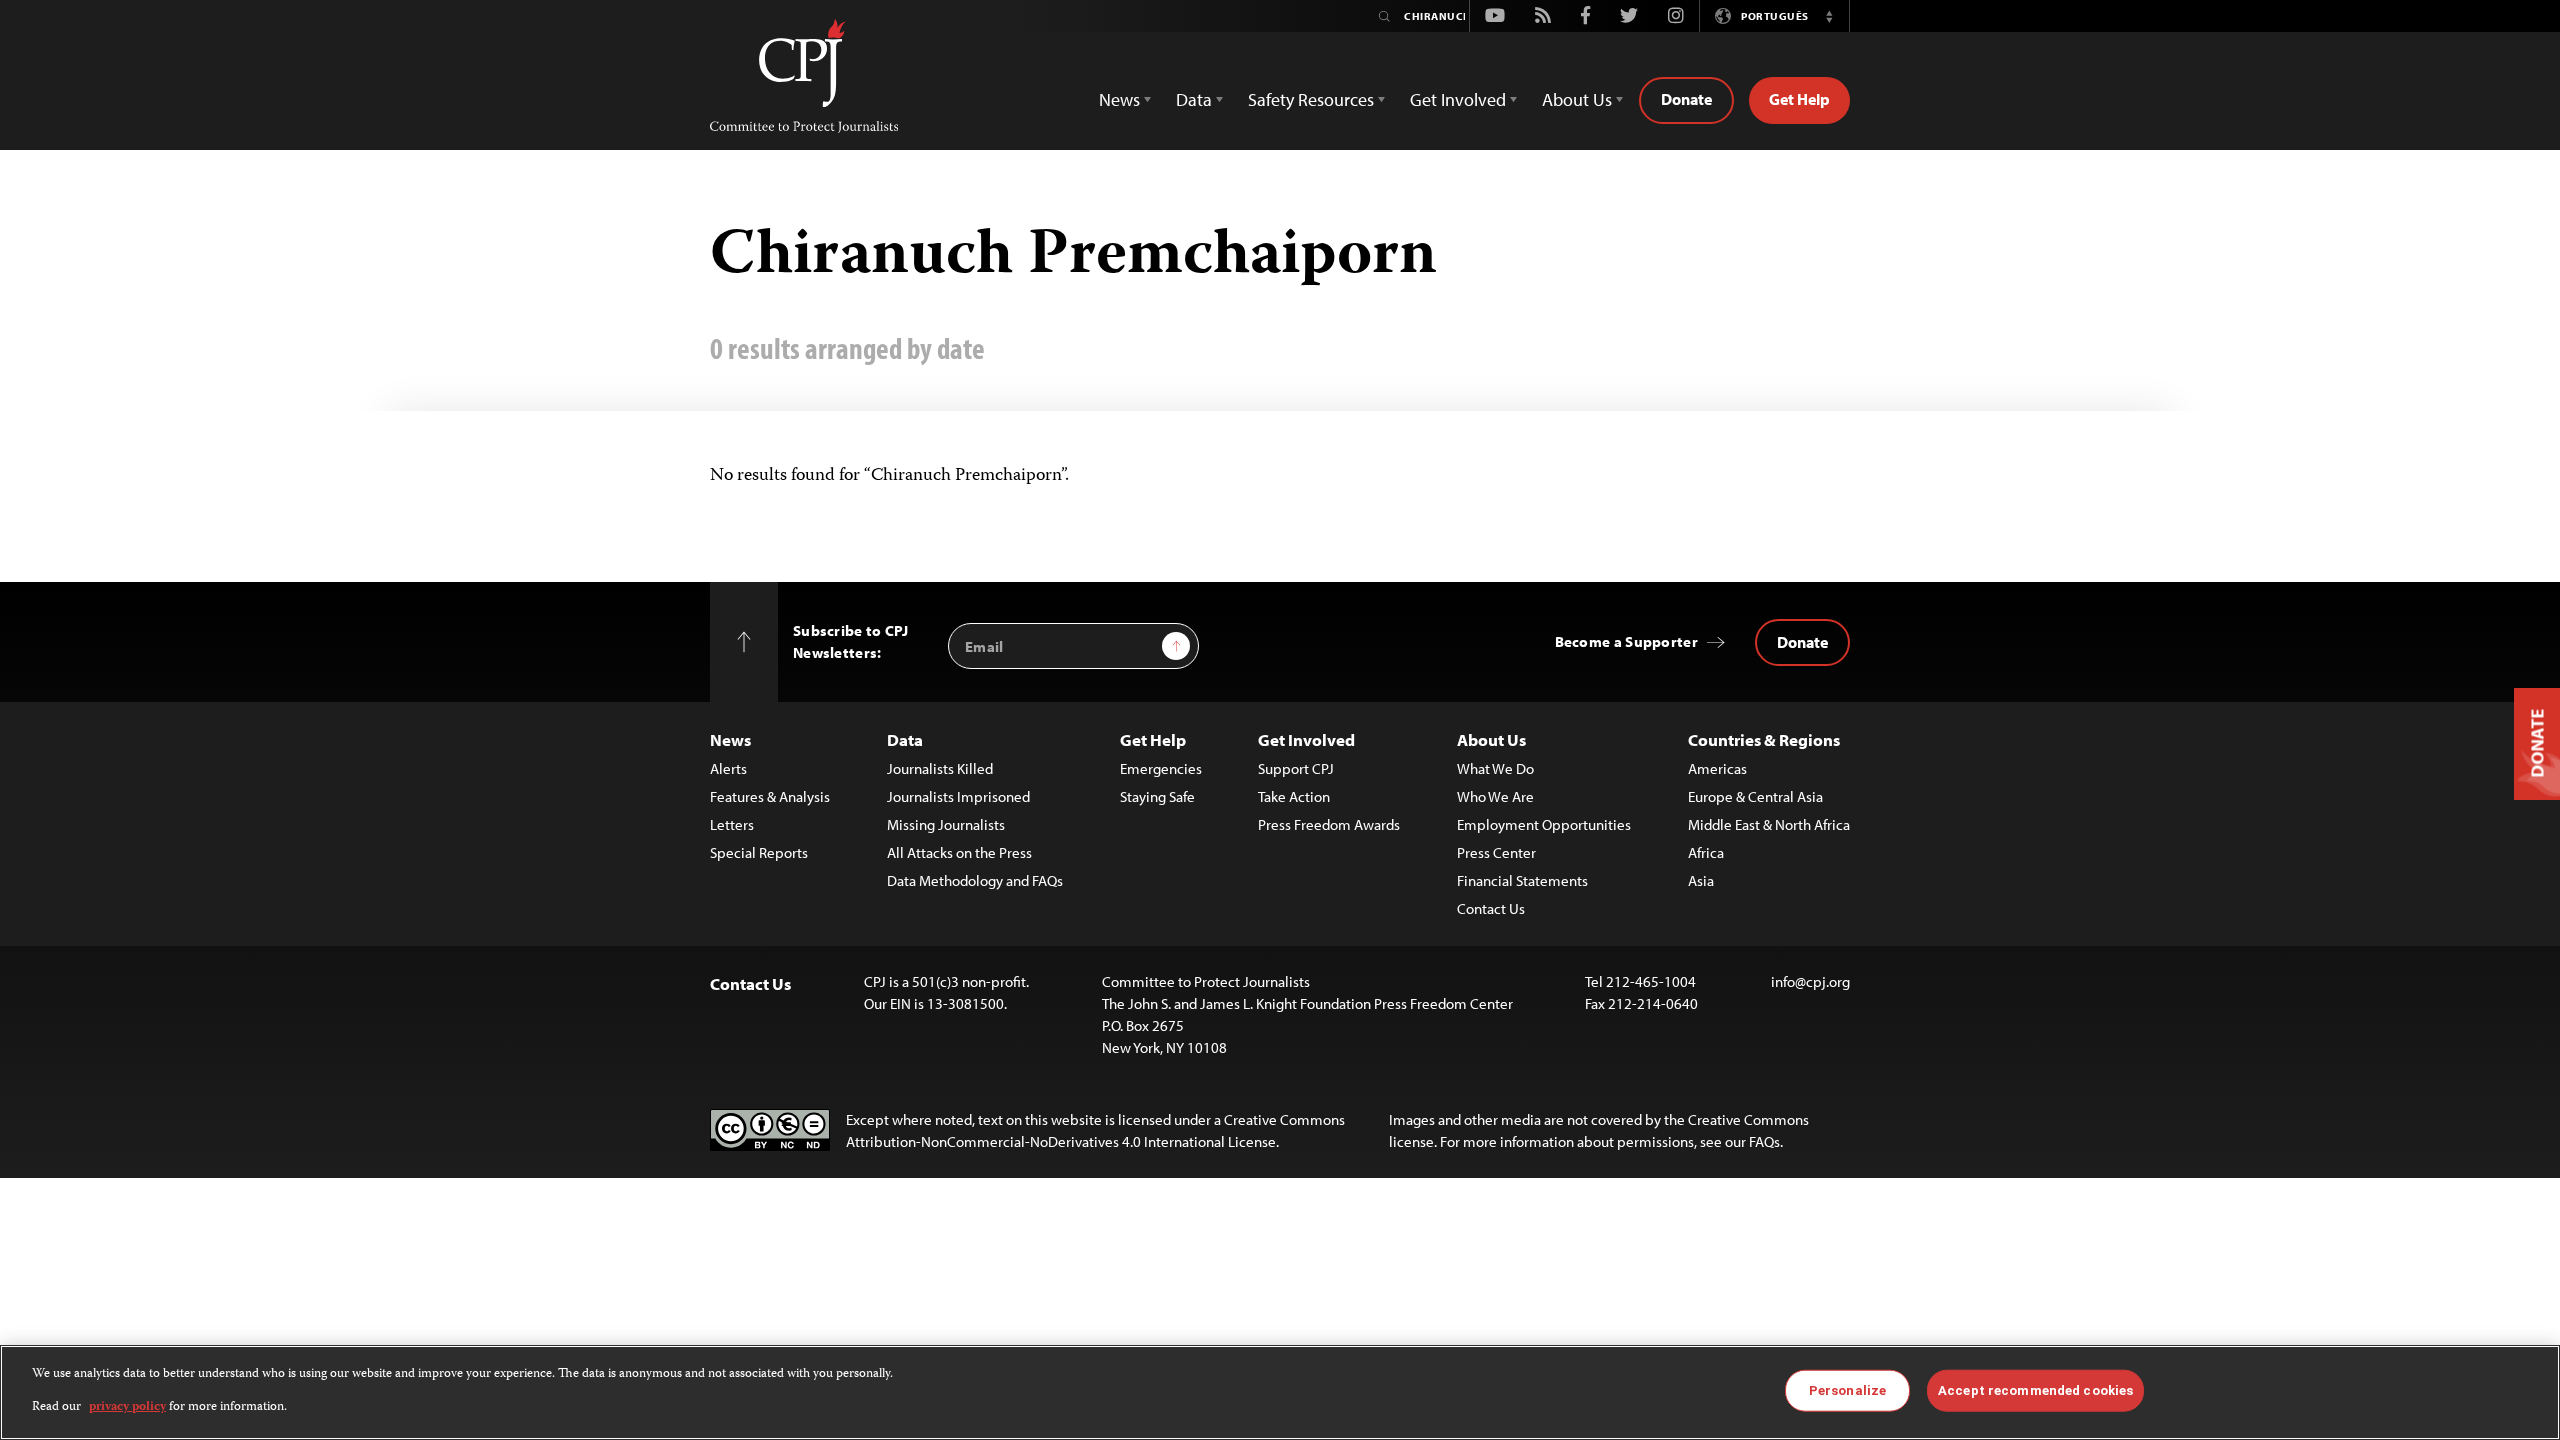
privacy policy (127, 1406)
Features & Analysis (770, 796)
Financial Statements (1522, 880)
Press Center (1496, 852)
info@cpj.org (1810, 981)
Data (905, 739)
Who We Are (1495, 796)
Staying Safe (1157, 796)
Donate (1686, 99)
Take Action (1294, 796)
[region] (1280, 1392)
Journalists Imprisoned (958, 796)
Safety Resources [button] (1311, 99)
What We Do (1495, 768)
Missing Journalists (946, 824)
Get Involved (1306, 739)
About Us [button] (1577, 99)
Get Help (1799, 99)
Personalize (1847, 1390)
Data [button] (1194, 99)
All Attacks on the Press (959, 852)
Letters (732, 824)
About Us (1491, 739)
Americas (1717, 768)
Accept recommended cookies (2035, 1390)
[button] (1829, 16)
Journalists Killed (940, 768)
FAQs (1764, 1141)
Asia (1701, 880)
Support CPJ (1296, 768)
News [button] (1119, 99)
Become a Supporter (1626, 641)
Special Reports (759, 852)
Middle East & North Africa (1769, 824)
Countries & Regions (1764, 739)
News (730, 739)
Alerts (728, 768)
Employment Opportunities (1544, 824)
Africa (1706, 852)
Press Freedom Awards (1329, 824)
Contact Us (1491, 908)
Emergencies (1161, 768)
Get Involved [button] (1458, 99)
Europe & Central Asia (1755, 796)
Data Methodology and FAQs (975, 880)
